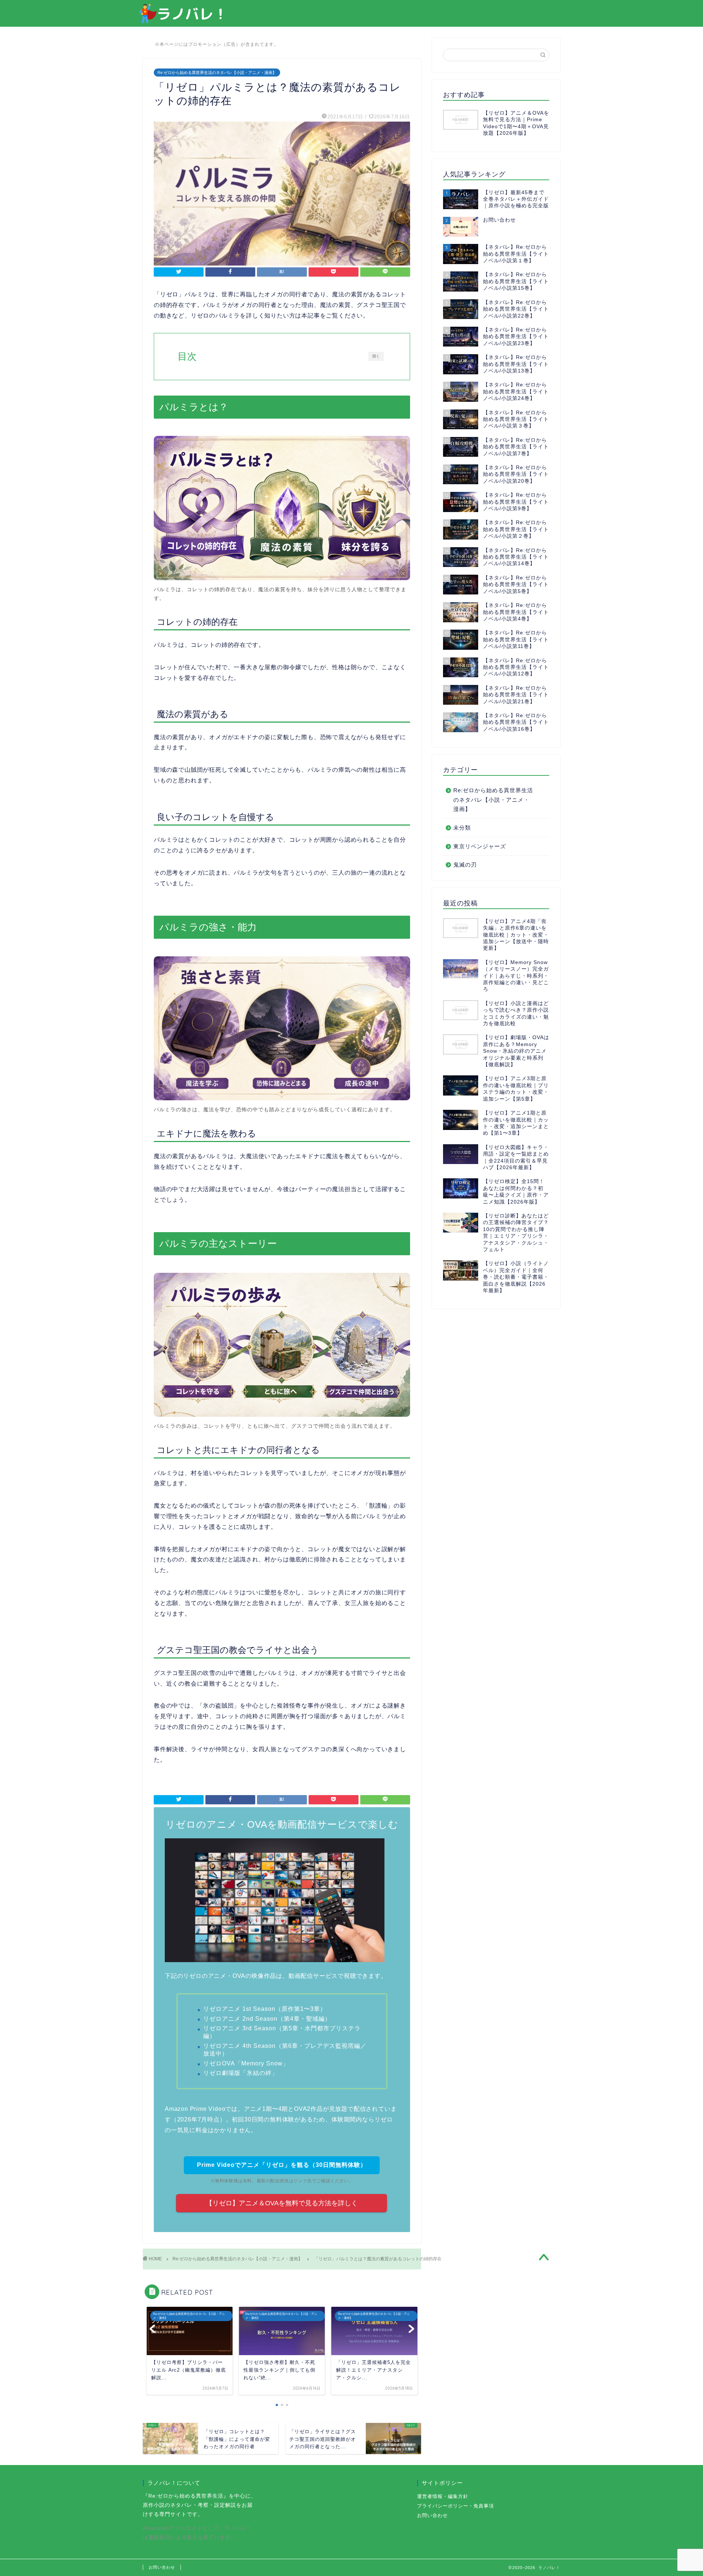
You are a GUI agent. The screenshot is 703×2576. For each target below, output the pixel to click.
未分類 (462, 828)
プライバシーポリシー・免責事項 (455, 2506)
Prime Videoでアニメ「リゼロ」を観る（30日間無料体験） (282, 2165)
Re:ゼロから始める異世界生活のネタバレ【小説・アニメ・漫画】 (217, 73)
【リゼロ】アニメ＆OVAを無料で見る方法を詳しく (282, 2203)
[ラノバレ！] (182, 22)
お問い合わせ (432, 2515)
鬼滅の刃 (465, 865)
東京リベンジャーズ (480, 846)
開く (376, 356)
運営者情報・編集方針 (443, 2496)
